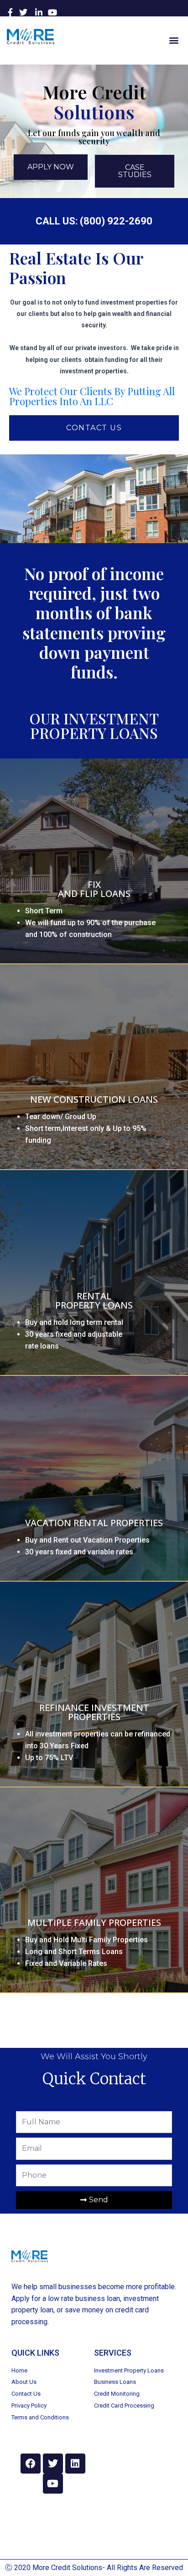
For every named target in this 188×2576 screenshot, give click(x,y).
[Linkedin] (75, 2464)
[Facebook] (31, 2464)
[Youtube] (53, 2484)
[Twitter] (53, 2464)
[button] (174, 40)
